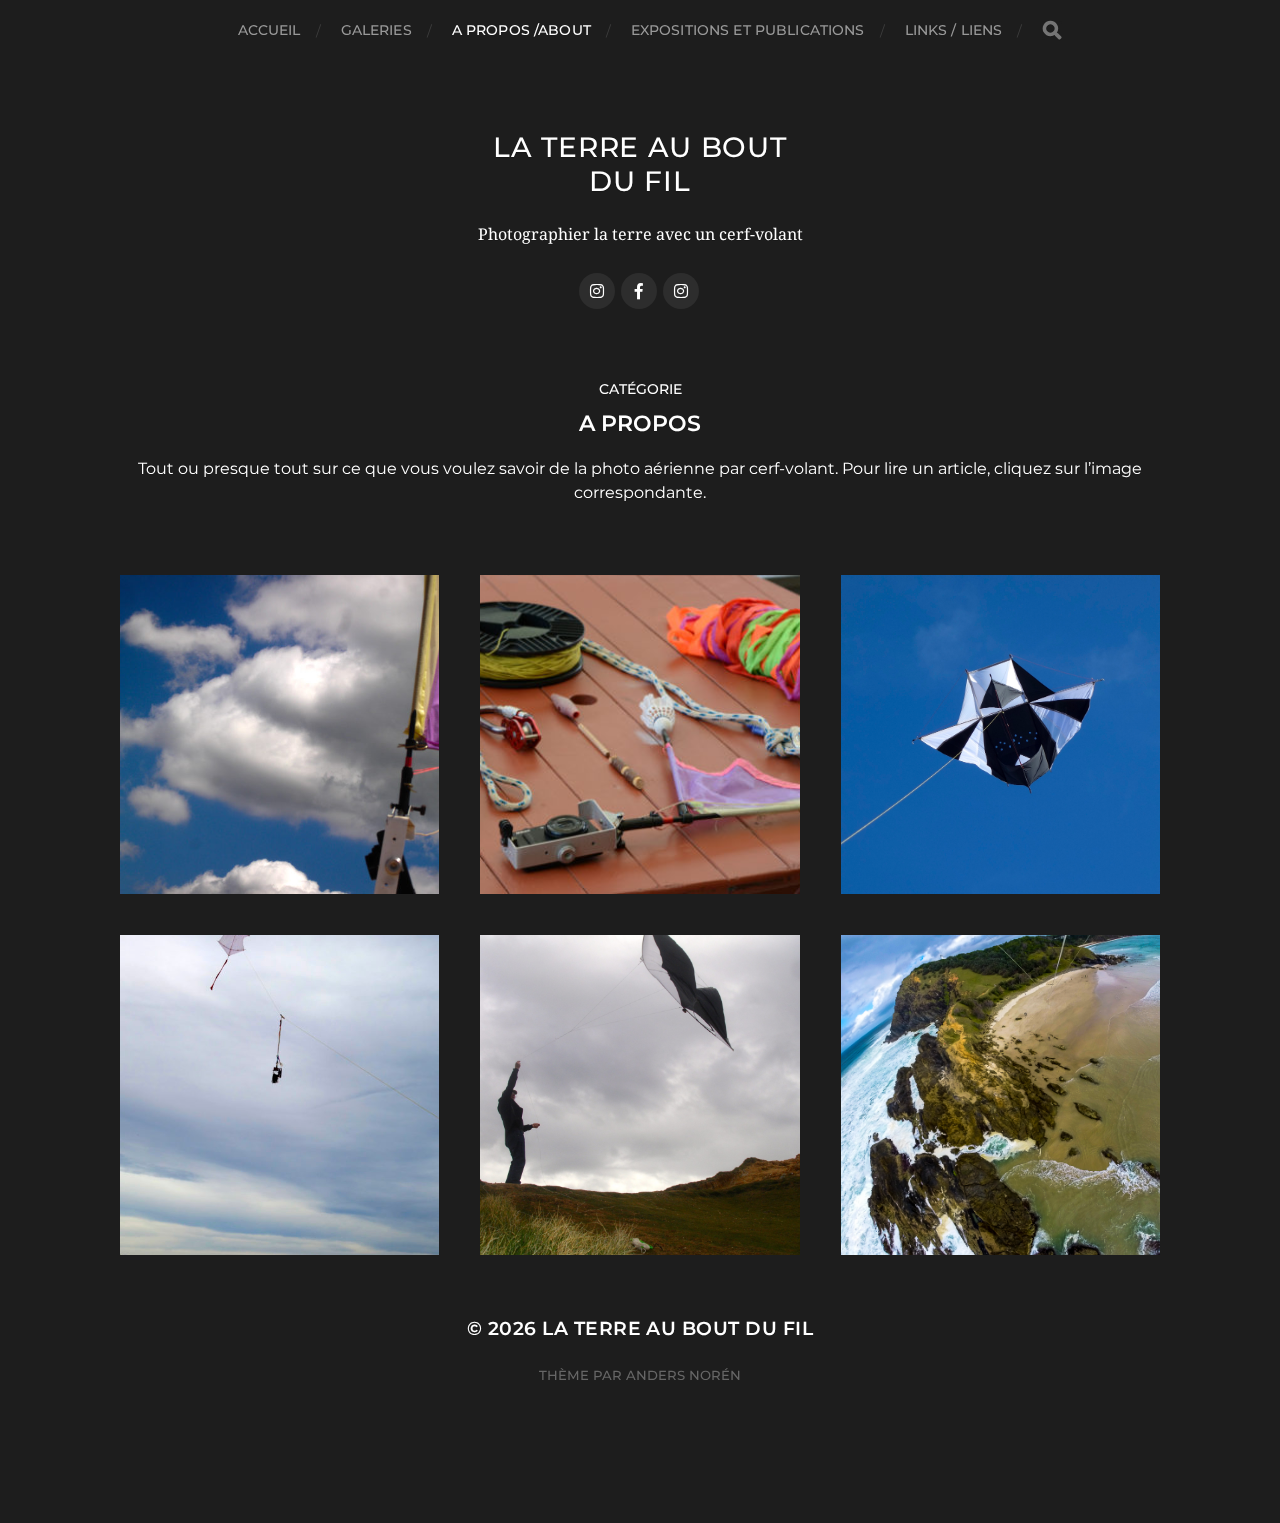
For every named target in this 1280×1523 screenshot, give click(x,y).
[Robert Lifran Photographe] (681, 291)
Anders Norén (683, 1375)
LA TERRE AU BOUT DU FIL (639, 164)
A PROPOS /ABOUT (521, 30)
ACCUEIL (269, 30)
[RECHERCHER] (1052, 30)
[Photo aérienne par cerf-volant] (597, 291)
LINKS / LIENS (954, 30)
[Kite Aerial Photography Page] (639, 291)
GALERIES (376, 30)
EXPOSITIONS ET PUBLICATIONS (748, 30)
